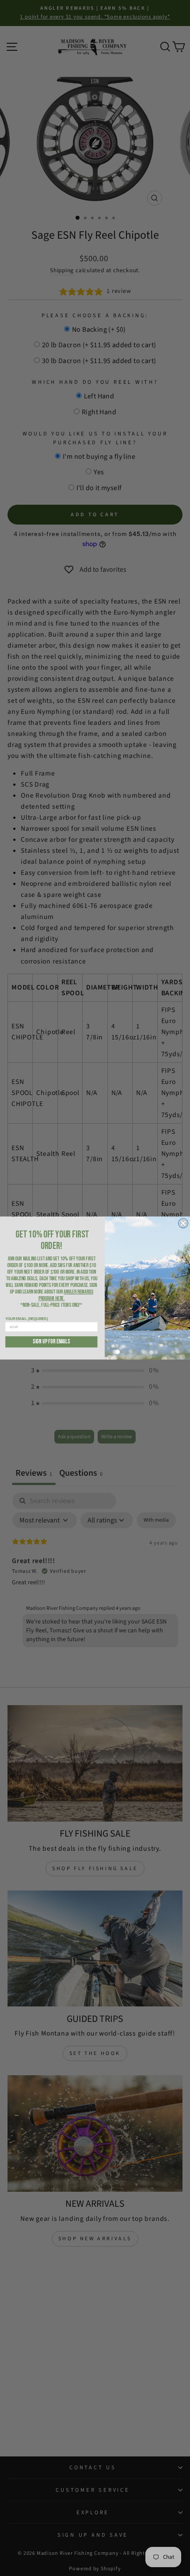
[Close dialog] (183, 1223)
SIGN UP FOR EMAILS (51, 1342)
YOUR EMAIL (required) (27, 1319)
